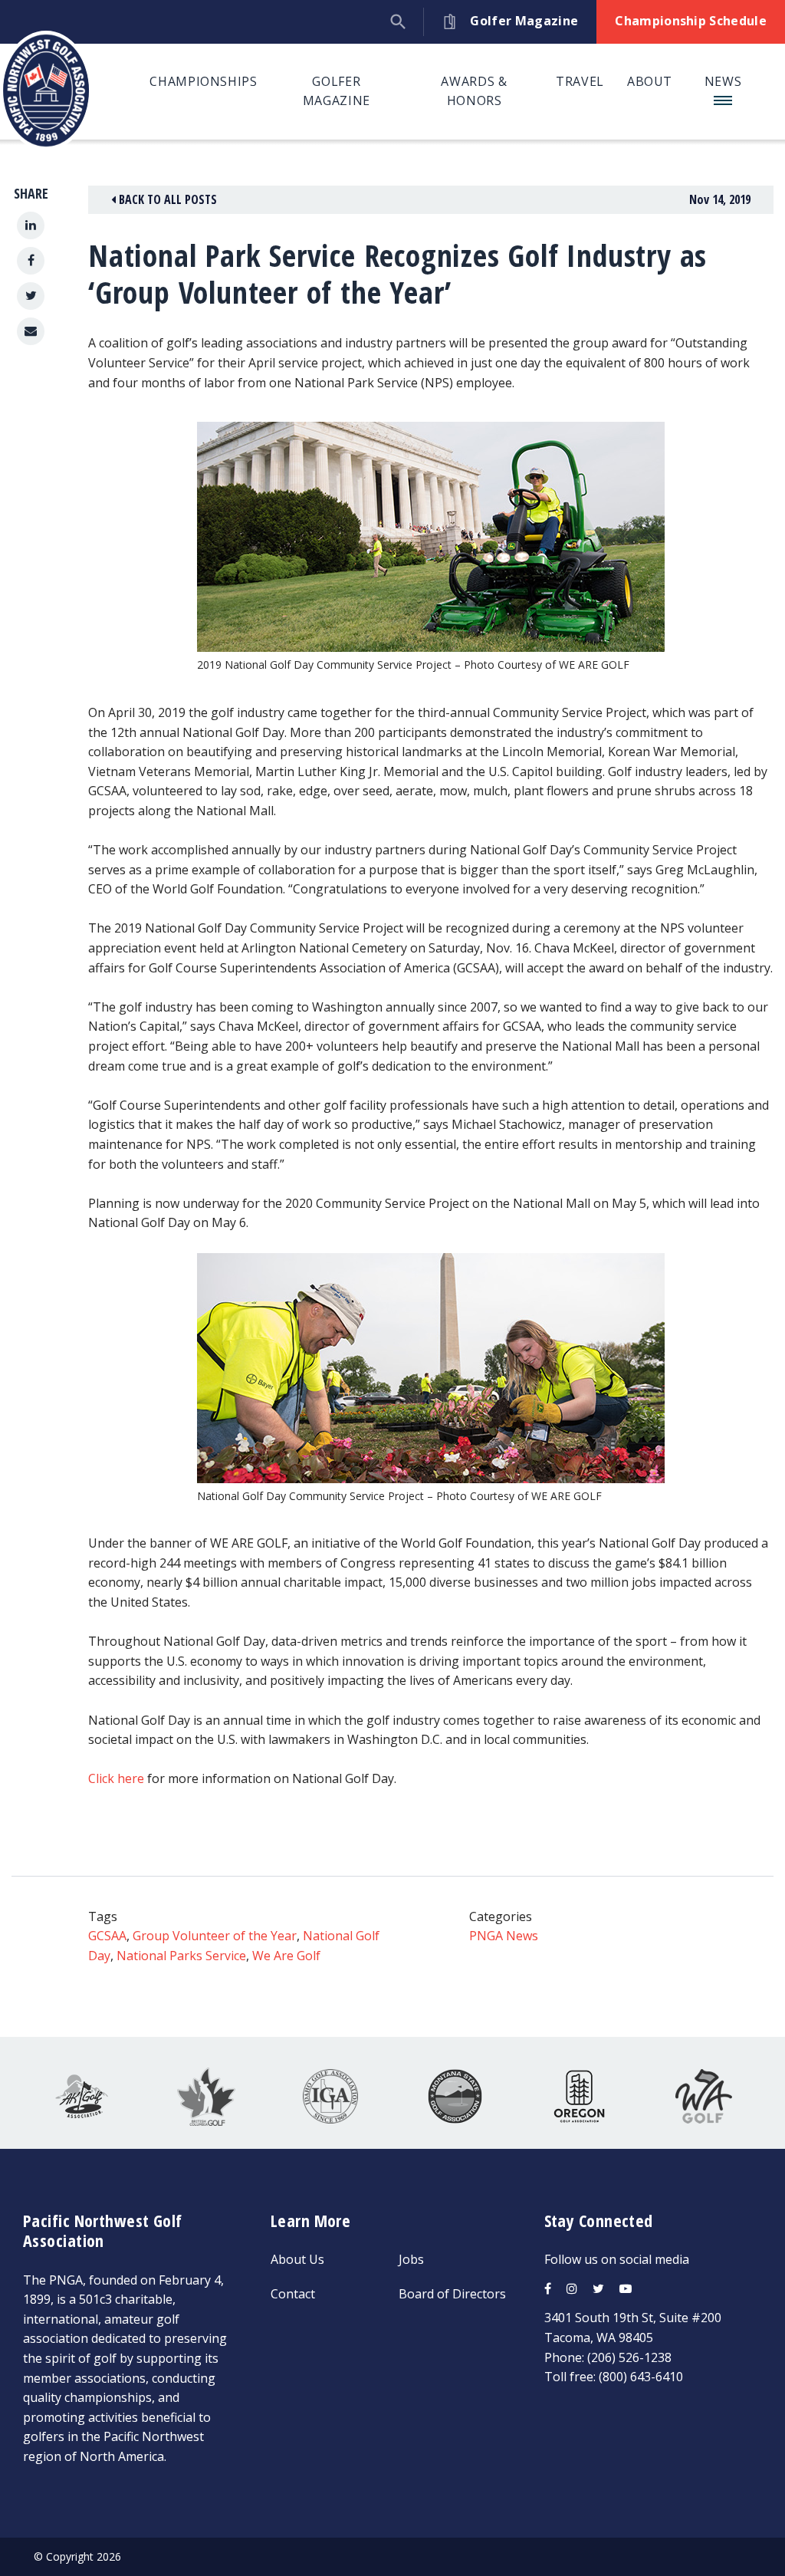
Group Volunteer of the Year (215, 1936)
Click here (116, 1778)
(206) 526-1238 (629, 2357)
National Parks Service (181, 1956)
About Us (297, 2259)
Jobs (411, 2259)
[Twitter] (31, 296)
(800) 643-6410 (641, 2377)
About (650, 81)
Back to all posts (166, 199)
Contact (293, 2294)
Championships (203, 81)
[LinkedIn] (31, 225)
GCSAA (107, 1936)
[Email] (31, 331)
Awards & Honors (474, 91)
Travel (580, 81)
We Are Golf (286, 1956)
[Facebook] (31, 261)
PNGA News (504, 1936)
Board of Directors (452, 2294)
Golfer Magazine (337, 91)
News (723, 81)
